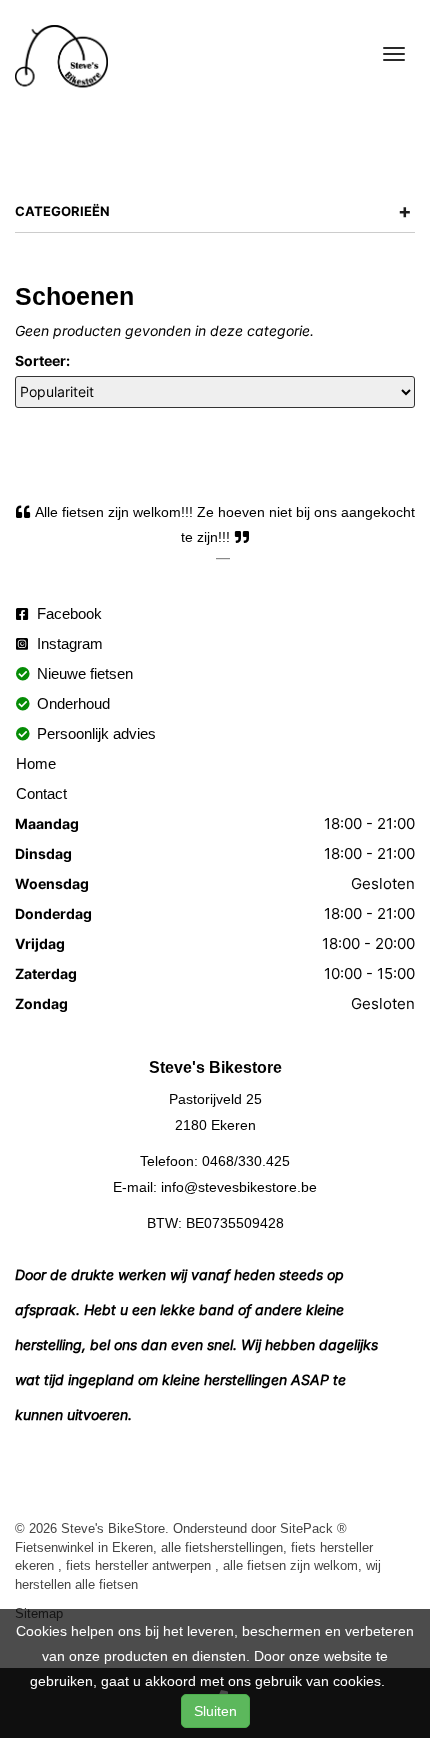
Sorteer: (42, 360)
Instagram (68, 643)
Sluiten (215, 1711)
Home (36, 763)
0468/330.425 (246, 1161)
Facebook (67, 613)
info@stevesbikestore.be (239, 1187)
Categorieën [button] (213, 211)
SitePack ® (313, 1528)
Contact (41, 793)
